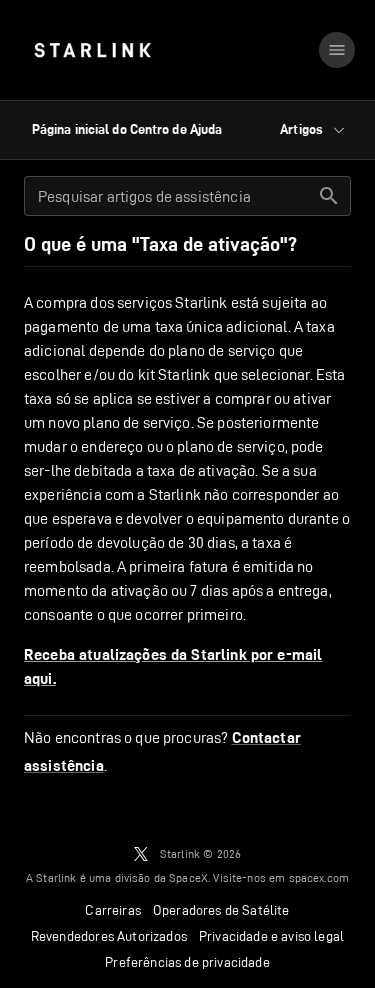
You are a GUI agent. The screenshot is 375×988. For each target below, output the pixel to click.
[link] (92, 50)
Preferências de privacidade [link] (187, 962)
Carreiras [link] (113, 910)
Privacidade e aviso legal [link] (271, 936)
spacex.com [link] (319, 877)
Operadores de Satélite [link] (221, 910)
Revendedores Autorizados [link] (109, 936)
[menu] (337, 50)
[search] (329, 196)
